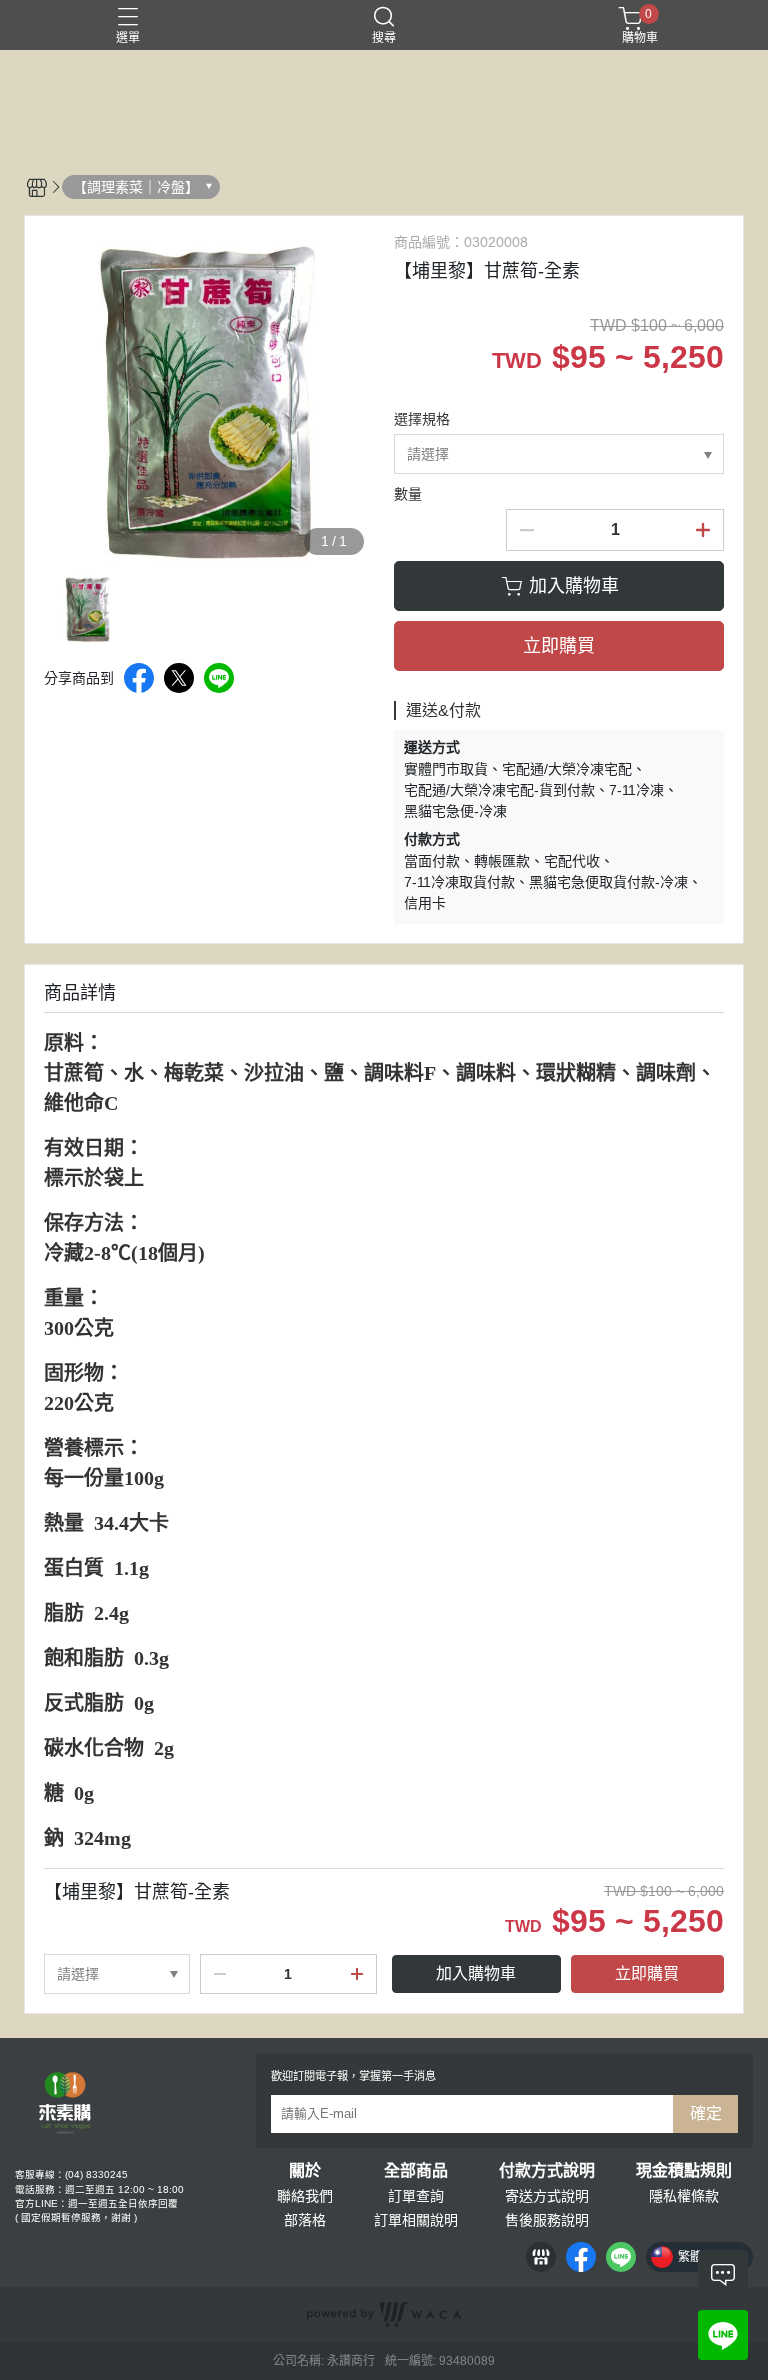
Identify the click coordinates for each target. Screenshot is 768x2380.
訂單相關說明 (416, 2220)
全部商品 (416, 2171)
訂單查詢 (416, 2196)
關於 (305, 2171)
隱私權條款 (684, 2196)
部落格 (305, 2220)
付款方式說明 (547, 2171)
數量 (408, 494)
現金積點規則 (684, 2171)
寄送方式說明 (547, 2196)
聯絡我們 (305, 2196)
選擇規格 (422, 419)
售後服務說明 (547, 2220)
